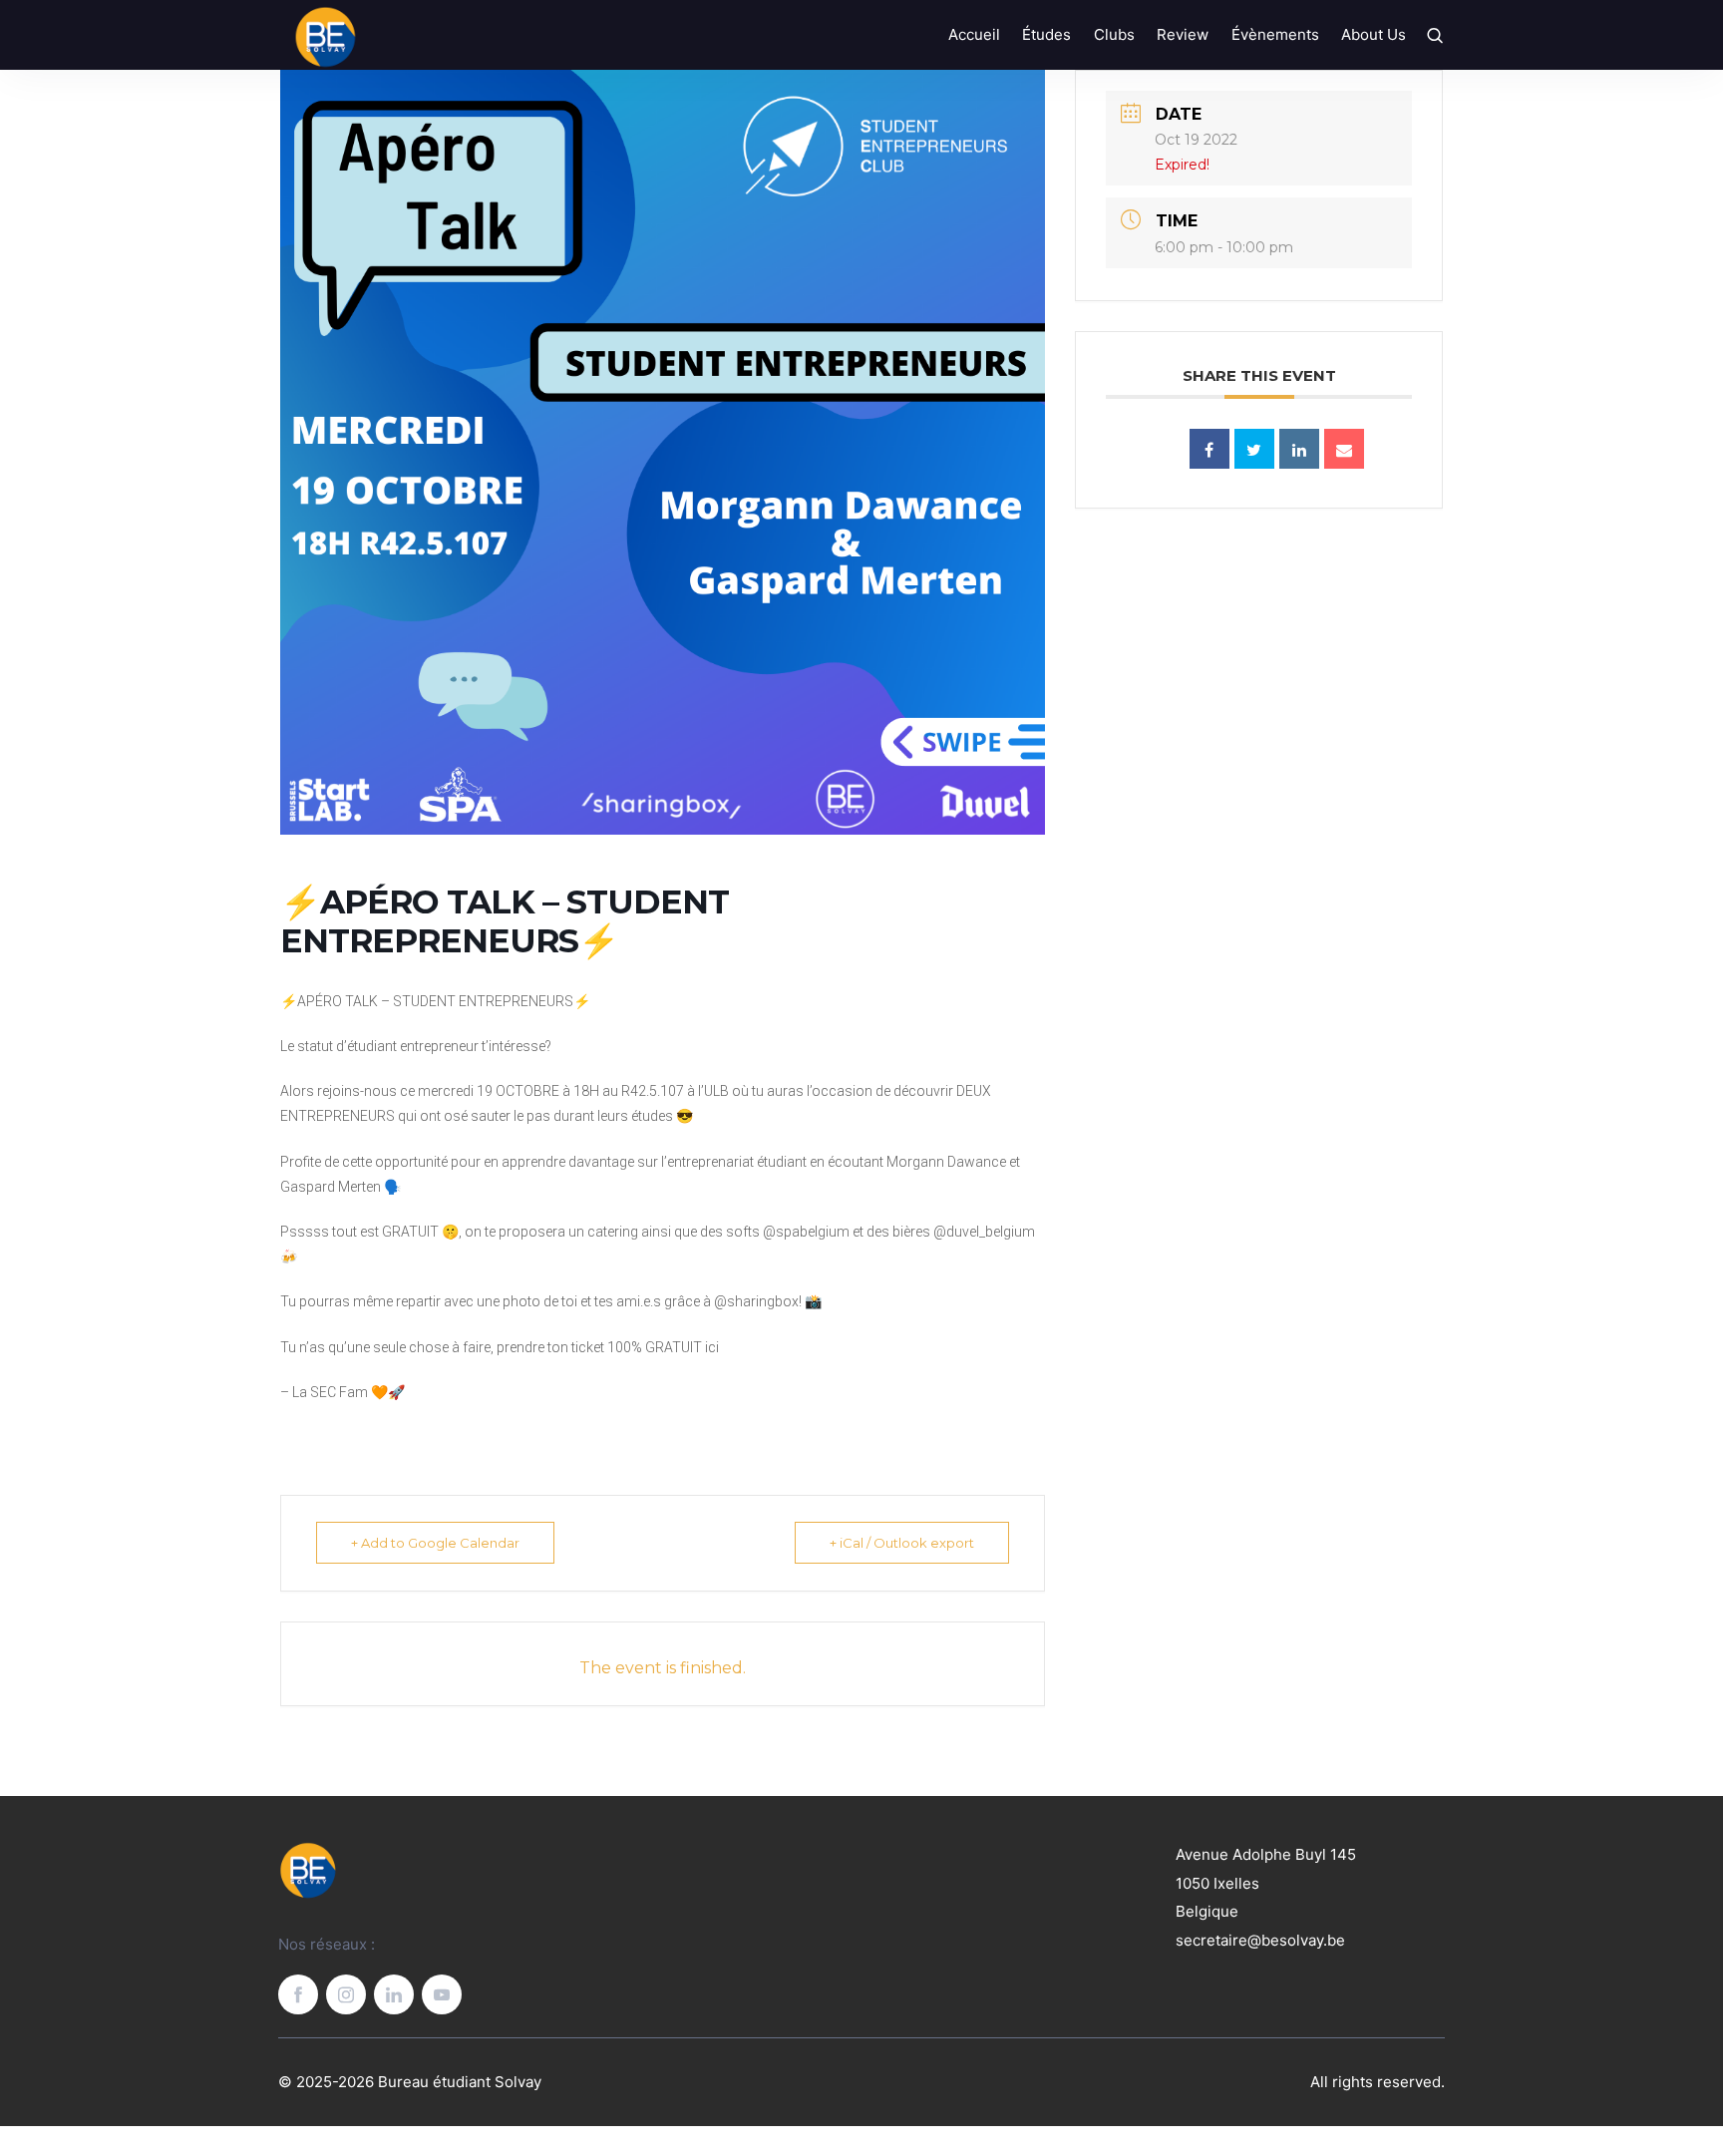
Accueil (974, 34)
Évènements (1275, 34)
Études (1046, 34)
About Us (1374, 34)
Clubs (1114, 34)
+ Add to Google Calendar (435, 1543)
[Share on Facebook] (1209, 449)
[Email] (1344, 449)
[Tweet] (1254, 449)
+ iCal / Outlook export (902, 1543)
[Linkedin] (1299, 449)
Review (1183, 34)
